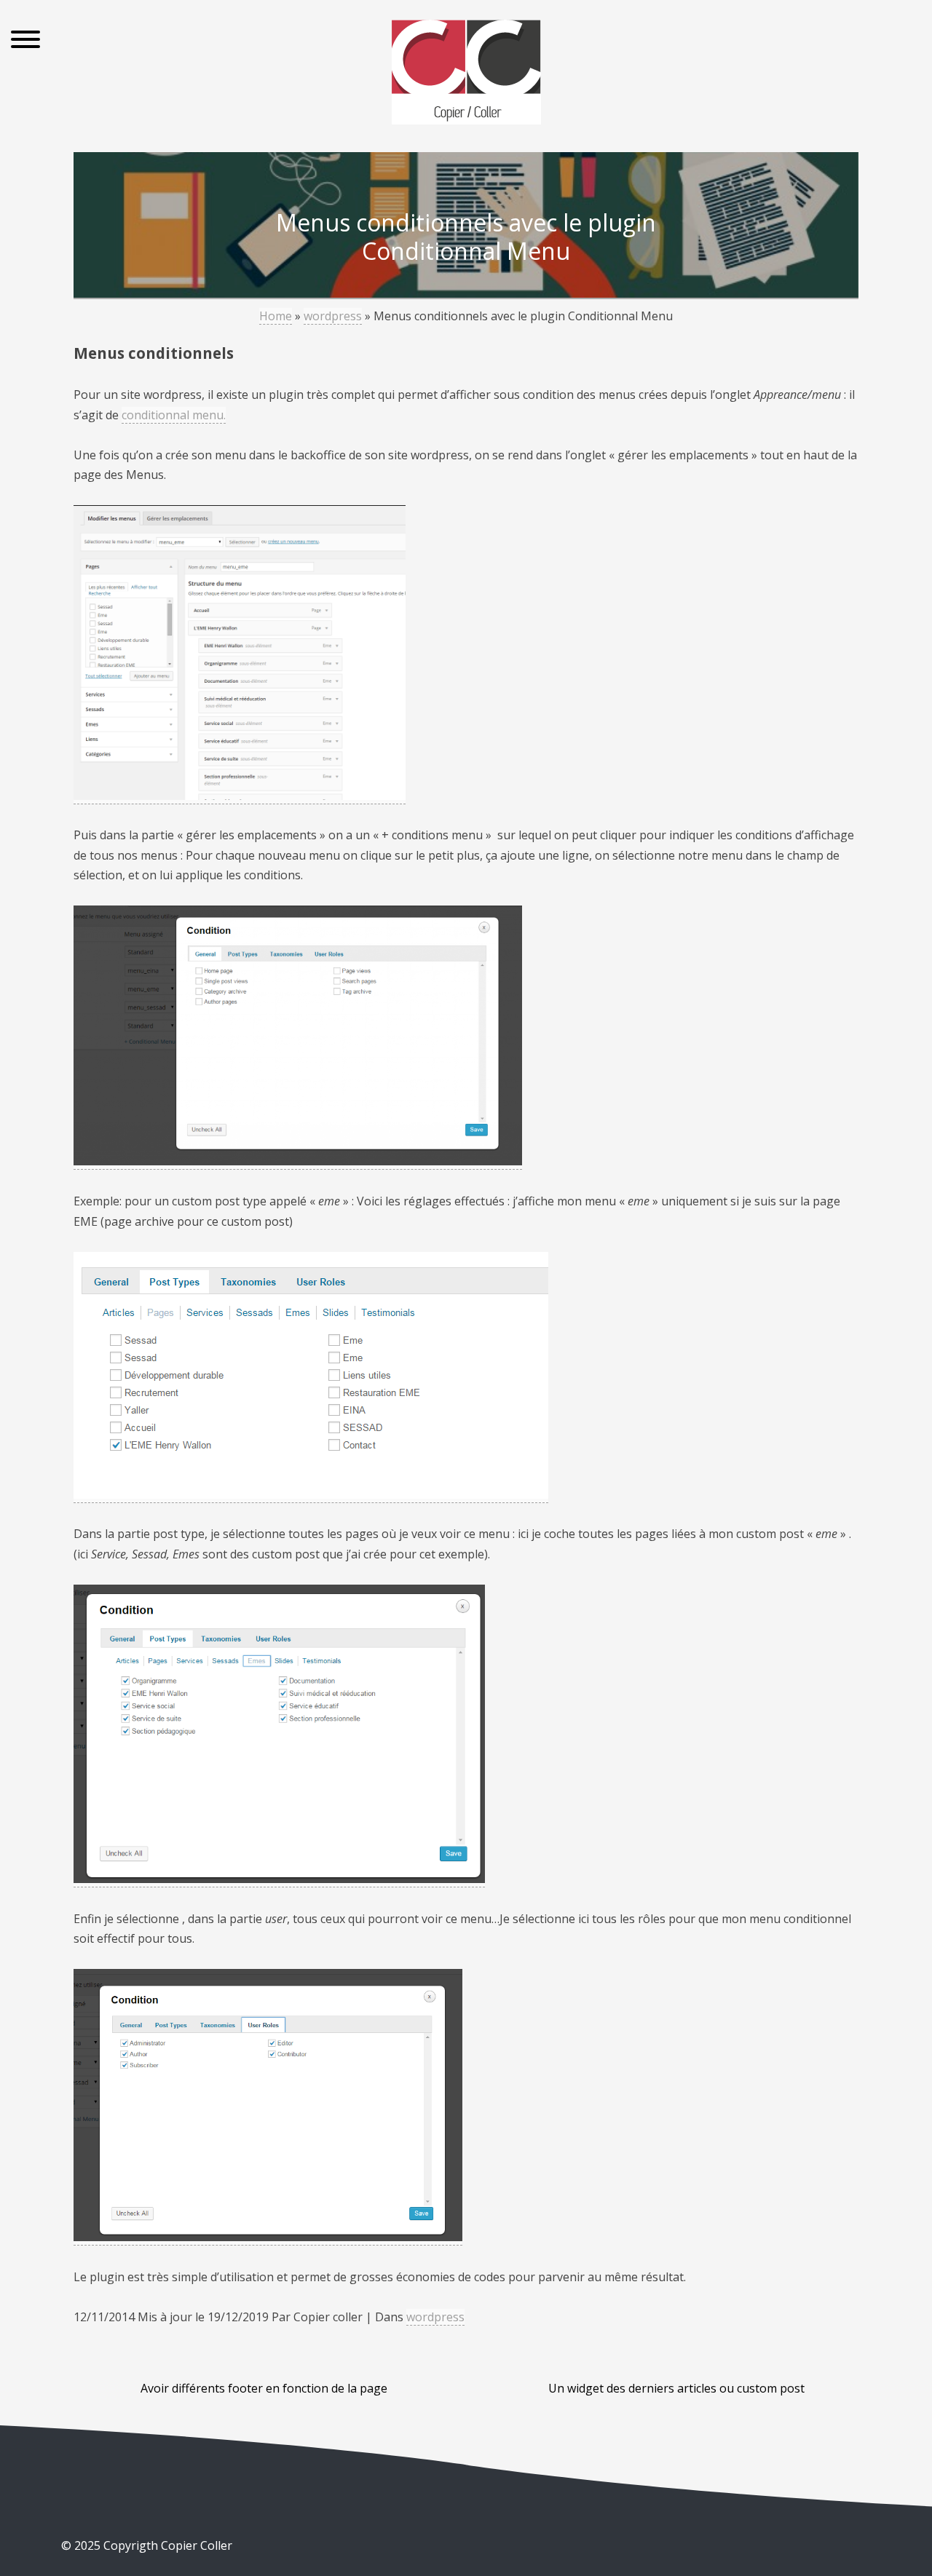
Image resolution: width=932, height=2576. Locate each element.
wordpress (333, 316)
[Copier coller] (466, 75)
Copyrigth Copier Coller (166, 2545)
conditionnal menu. (174, 415)
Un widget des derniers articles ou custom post (676, 2388)
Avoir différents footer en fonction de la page (264, 2388)
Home (276, 316)
